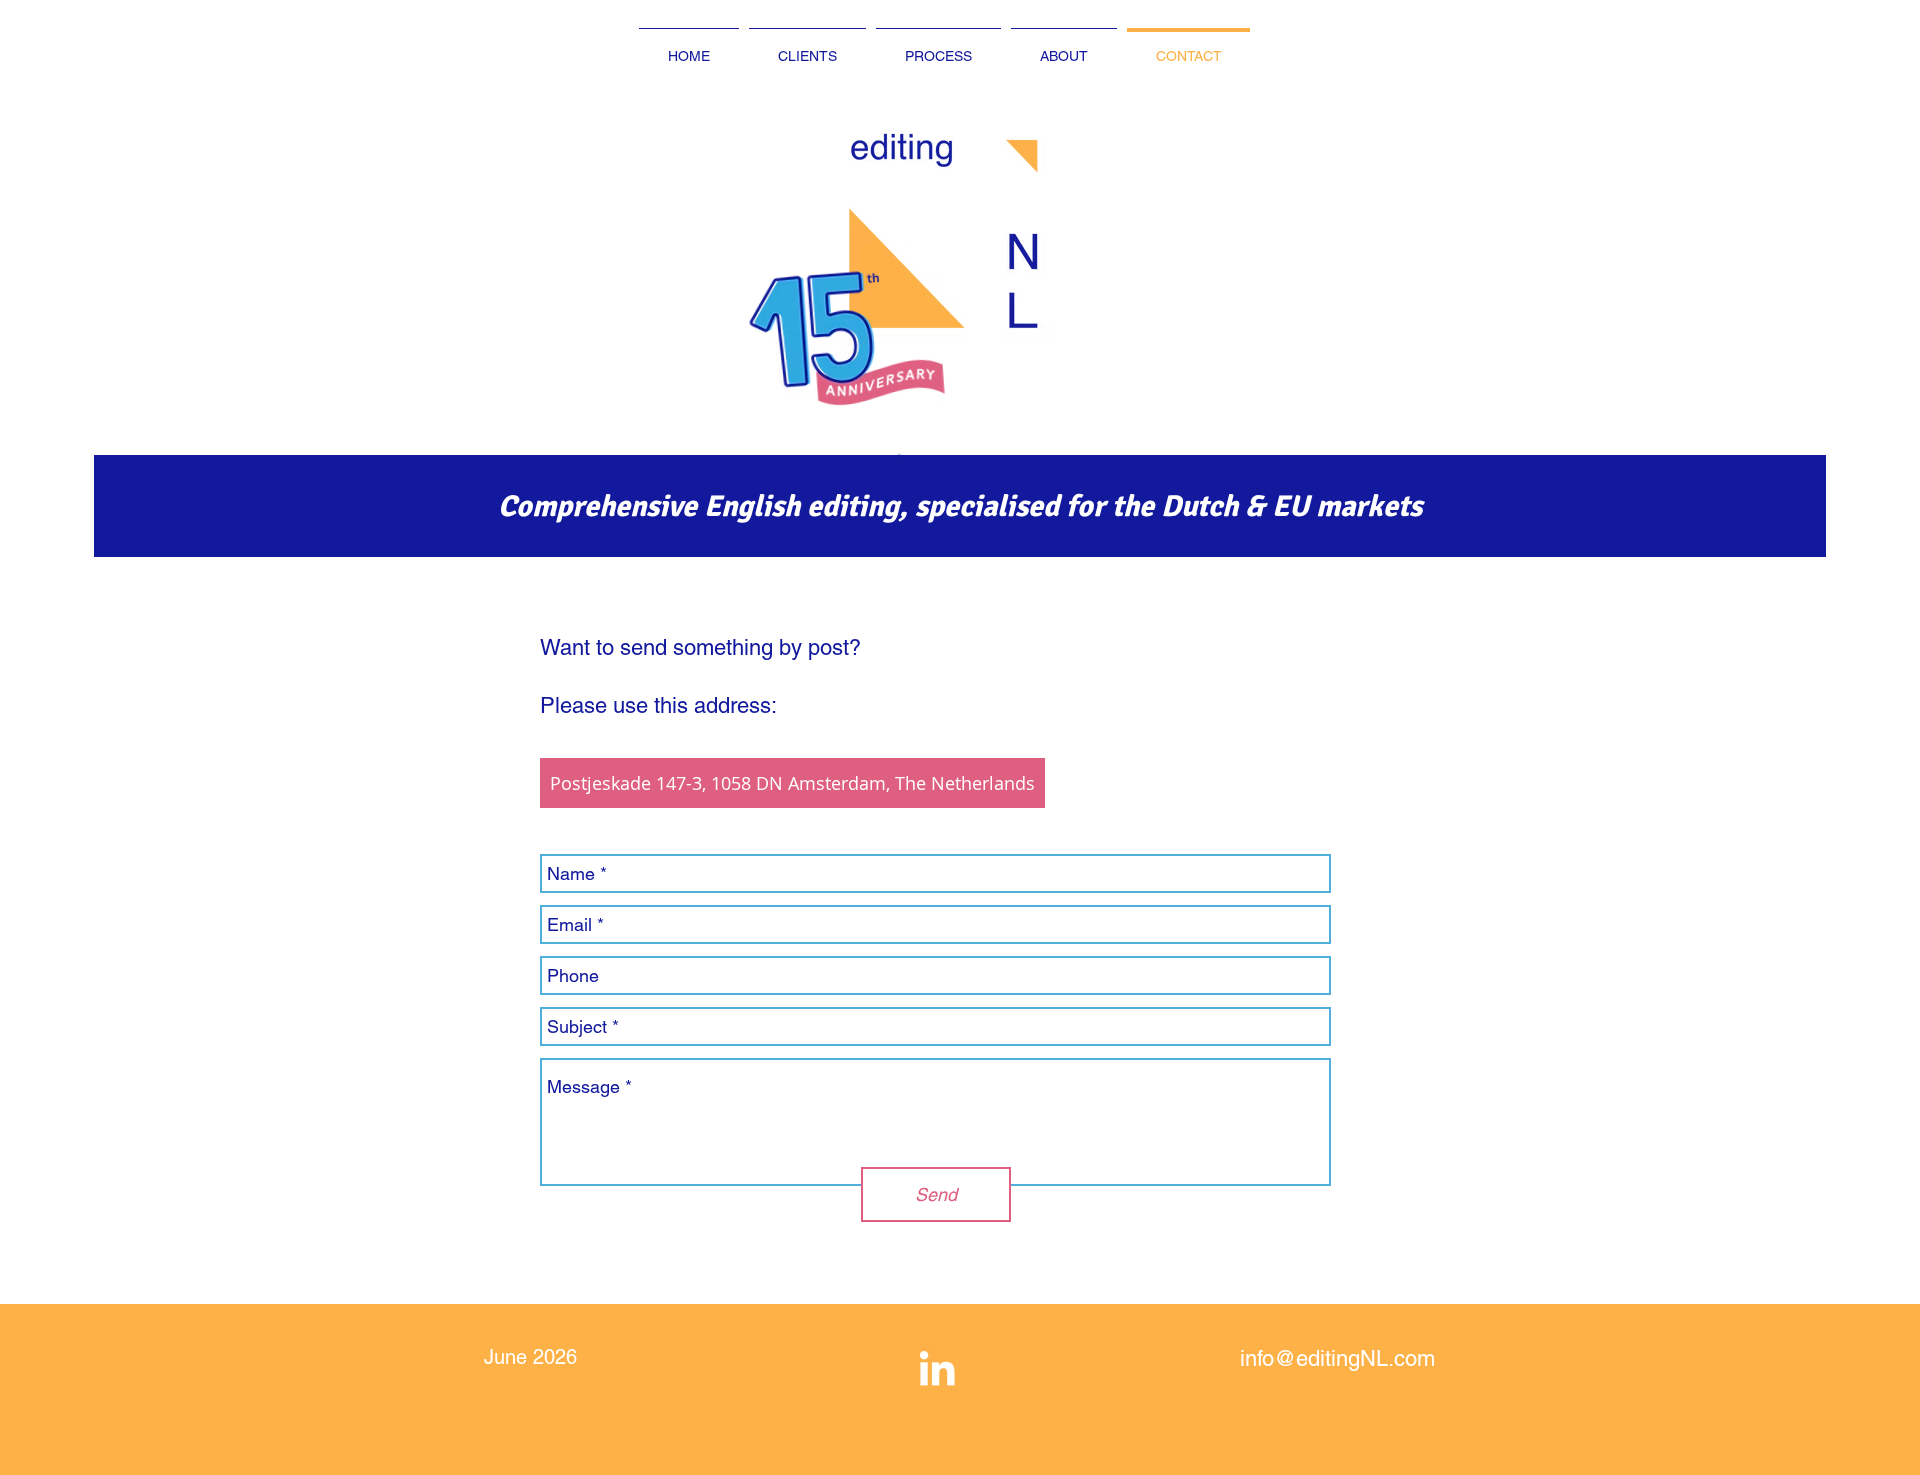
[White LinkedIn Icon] (937, 1368)
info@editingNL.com (1337, 1358)
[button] (893, 340)
